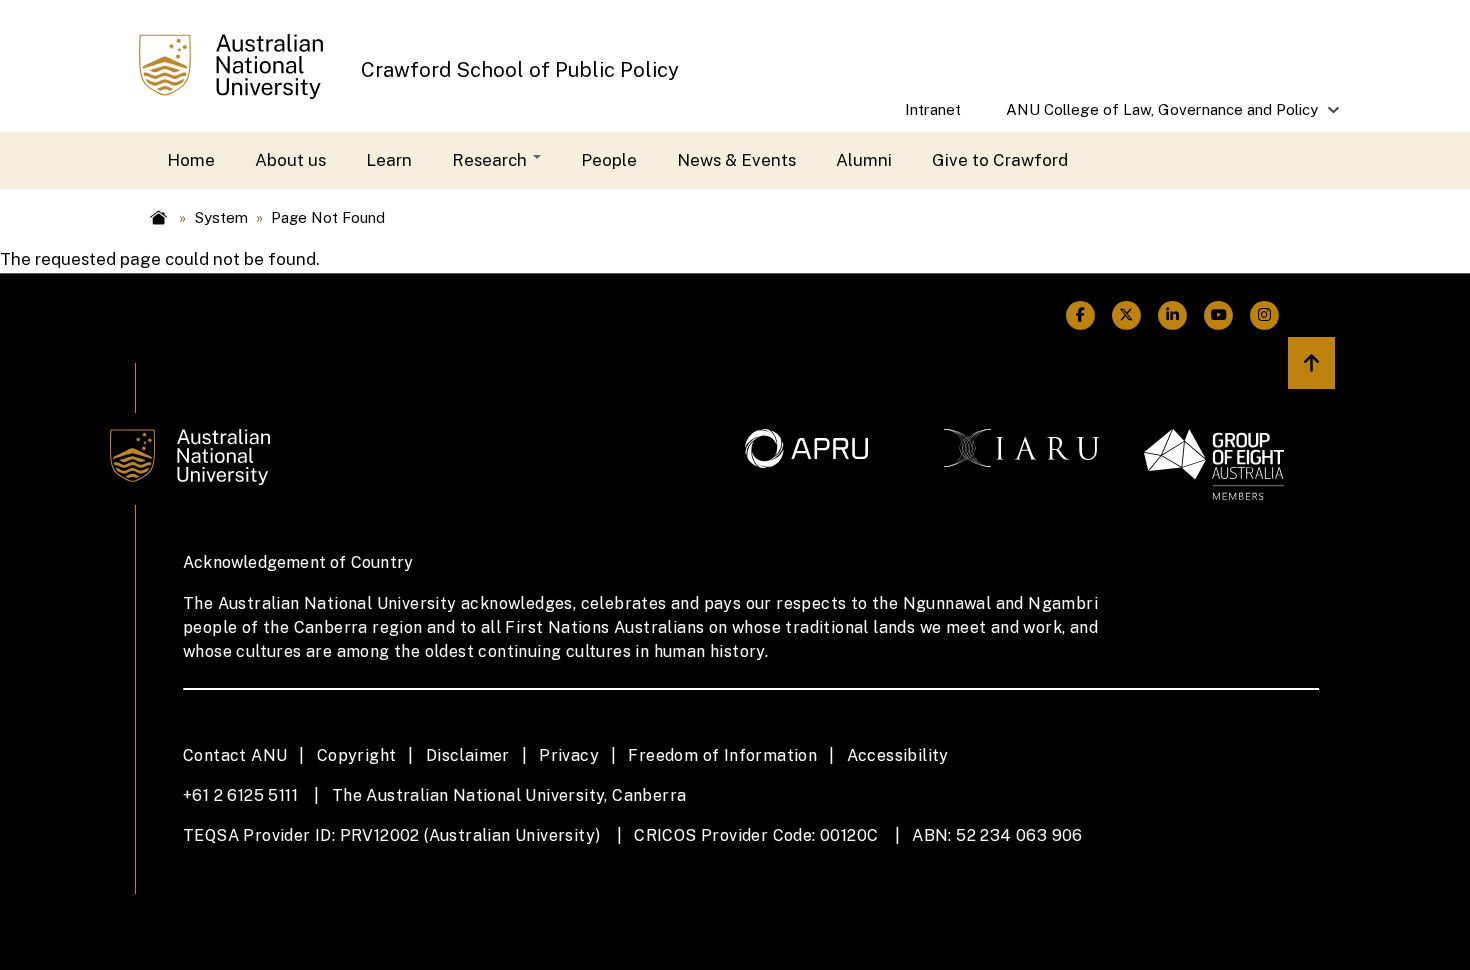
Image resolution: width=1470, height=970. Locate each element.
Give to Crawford (1000, 160)
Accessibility (898, 755)
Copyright (357, 755)
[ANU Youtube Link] (1219, 315)
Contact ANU (235, 755)
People (609, 160)
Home (191, 160)
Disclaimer (468, 755)
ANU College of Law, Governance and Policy (1151, 116)
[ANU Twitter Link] (1126, 315)
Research (491, 160)
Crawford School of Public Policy (520, 70)
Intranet (933, 109)
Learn (389, 160)
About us (290, 160)
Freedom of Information (722, 755)
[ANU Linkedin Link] (1173, 315)
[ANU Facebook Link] (1080, 315)
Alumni (864, 160)
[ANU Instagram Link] (1265, 315)
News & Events (736, 160)
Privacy (569, 755)
